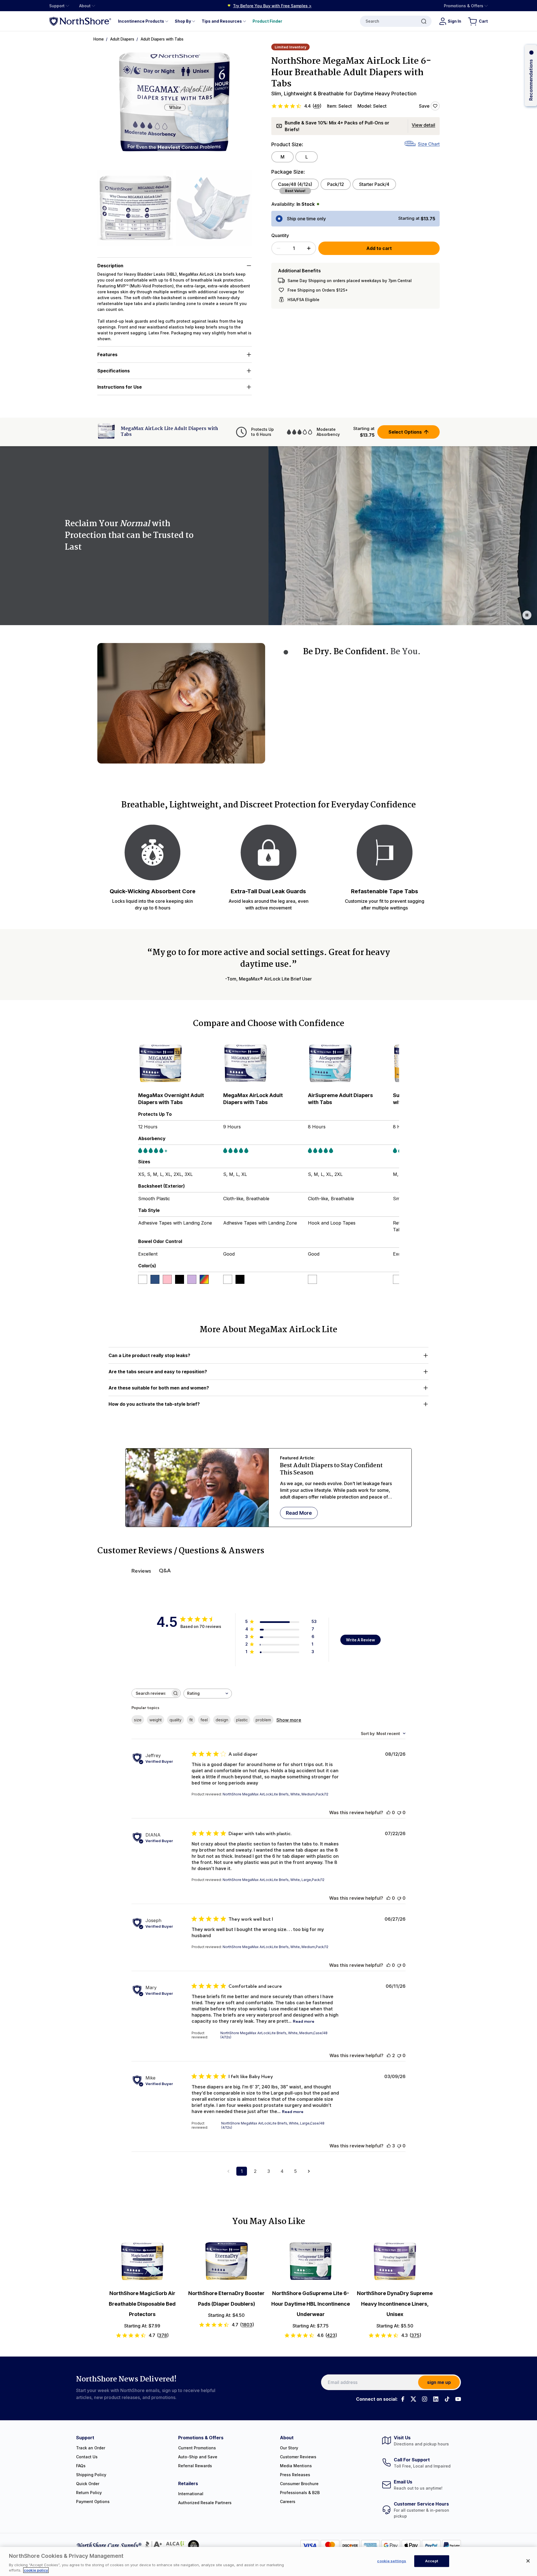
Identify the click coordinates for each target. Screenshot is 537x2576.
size (138, 1720)
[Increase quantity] (309, 248)
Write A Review (361, 1640)
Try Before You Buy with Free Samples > (272, 6)
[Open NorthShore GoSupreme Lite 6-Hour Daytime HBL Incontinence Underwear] (311, 2261)
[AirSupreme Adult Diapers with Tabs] (348, 1064)
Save (424, 106)
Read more (304, 2021)
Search (372, 21)
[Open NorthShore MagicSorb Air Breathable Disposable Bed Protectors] (142, 2261)
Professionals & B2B (300, 2493)
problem (263, 1720)
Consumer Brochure (299, 2484)
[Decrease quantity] (279, 248)
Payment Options (93, 2501)
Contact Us (87, 2457)
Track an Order (91, 2448)
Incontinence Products (141, 21)
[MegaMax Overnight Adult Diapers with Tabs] (178, 1064)
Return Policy (89, 2493)
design (222, 1720)
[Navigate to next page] (309, 2171)
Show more (289, 1720)
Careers (288, 2501)
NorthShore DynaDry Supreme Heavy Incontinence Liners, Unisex (395, 2304)
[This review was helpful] (389, 2055)
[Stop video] (527, 615)
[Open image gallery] (175, 106)
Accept (432, 2561)
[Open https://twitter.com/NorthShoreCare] (413, 2399)
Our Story (289, 2448)
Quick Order (88, 2484)
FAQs (81, 2466)
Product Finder (267, 21)
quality (176, 1720)
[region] (268, 2561)
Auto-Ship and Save (198, 2457)
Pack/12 (336, 184)
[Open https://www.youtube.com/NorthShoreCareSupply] (458, 2399)
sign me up (439, 2382)
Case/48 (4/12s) (295, 184)
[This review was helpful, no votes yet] (388, 1812)
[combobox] (208, 1694)
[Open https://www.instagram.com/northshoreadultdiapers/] (425, 2399)
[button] (175, 106)
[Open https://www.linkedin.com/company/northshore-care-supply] (436, 2399)
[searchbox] (151, 1693)
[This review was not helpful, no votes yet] (399, 1812)
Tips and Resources (222, 21)
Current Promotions (197, 2448)
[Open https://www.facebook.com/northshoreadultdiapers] (402, 2399)
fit (191, 1720)
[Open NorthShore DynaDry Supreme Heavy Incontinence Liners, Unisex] (395, 2261)
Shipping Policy (91, 2475)
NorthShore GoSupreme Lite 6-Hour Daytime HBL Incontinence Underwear (311, 2304)
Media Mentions (296, 2466)
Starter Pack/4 (374, 184)
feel (204, 1720)
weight (156, 1720)
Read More (299, 1513)
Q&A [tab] (165, 1571)
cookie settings (392, 2561)
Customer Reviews (298, 2457)
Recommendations (531, 80)
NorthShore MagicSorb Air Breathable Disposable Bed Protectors (142, 2304)
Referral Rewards (195, 2466)
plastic (242, 1720)
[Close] (528, 2561)
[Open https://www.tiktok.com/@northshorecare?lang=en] (447, 2399)
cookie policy (36, 2570)
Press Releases (295, 2475)
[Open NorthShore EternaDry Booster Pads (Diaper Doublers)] (226, 2261)
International (191, 2494)
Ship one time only (306, 219)
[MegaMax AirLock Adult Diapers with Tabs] (263, 1064)
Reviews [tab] (141, 1571)
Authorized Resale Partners (205, 2503)
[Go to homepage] (80, 21)
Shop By (183, 21)
